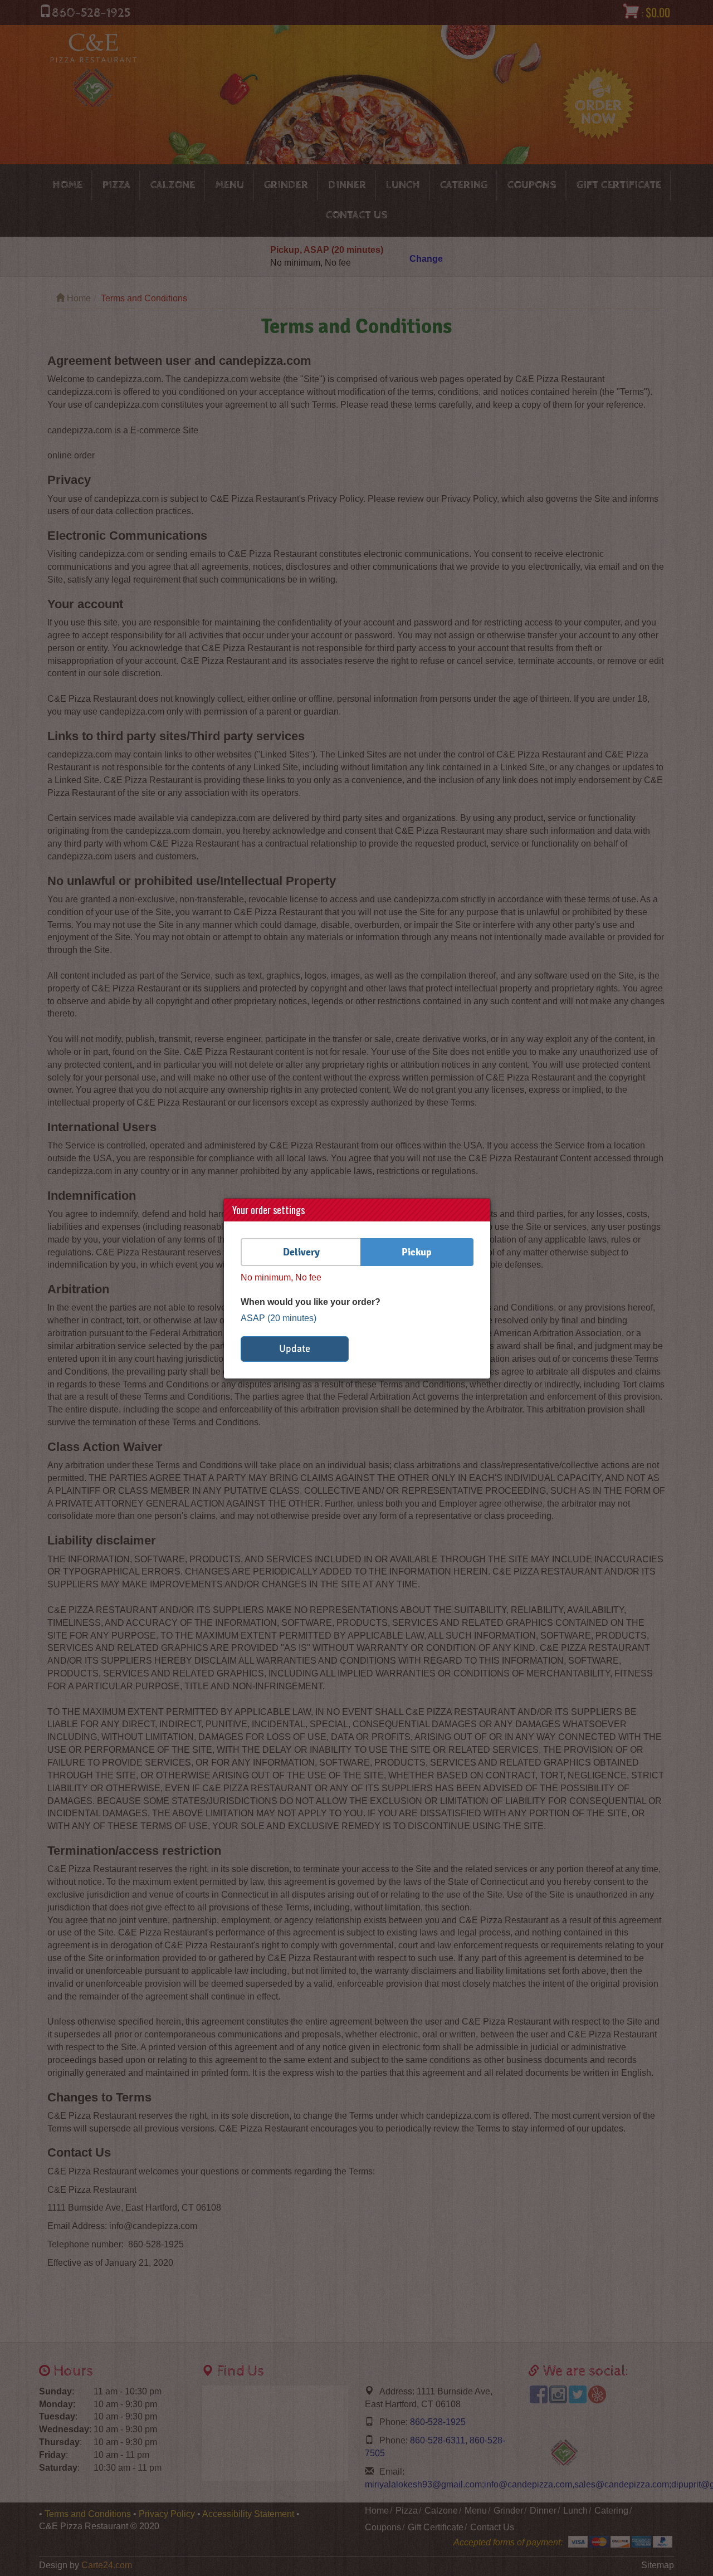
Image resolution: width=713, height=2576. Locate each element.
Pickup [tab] (417, 1252)
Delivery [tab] (301, 1252)
